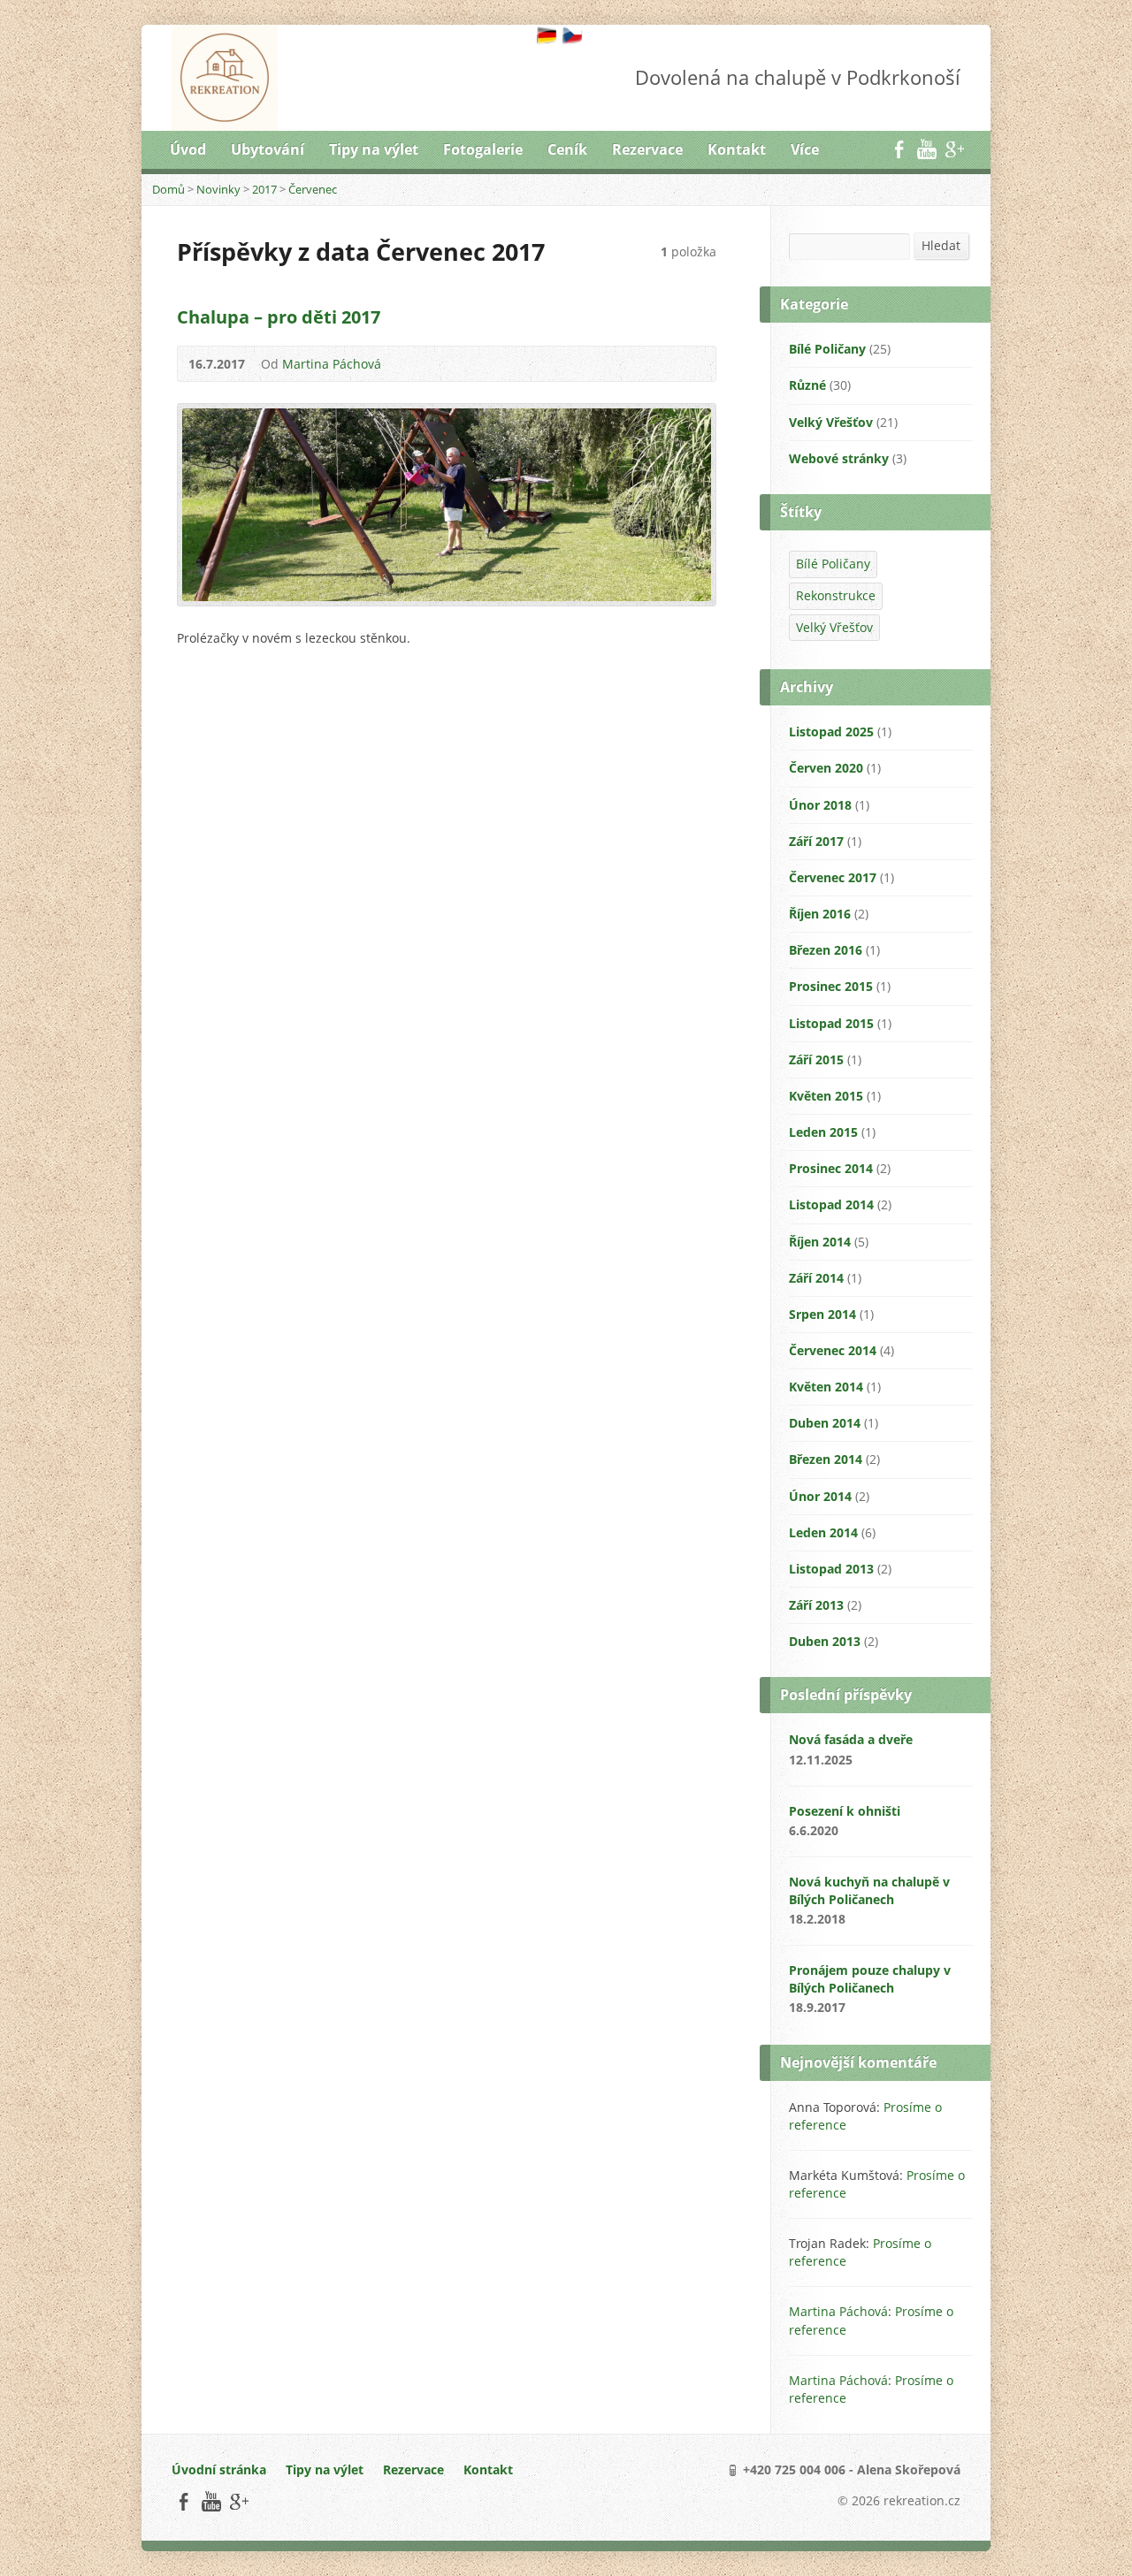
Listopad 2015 (831, 1023)
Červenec (313, 189)
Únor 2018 (820, 805)
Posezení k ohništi (845, 1811)
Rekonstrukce (836, 595)
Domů (168, 189)
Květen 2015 (826, 1096)
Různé (807, 385)
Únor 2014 (820, 1496)
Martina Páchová (332, 364)
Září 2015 (816, 1059)
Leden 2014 (823, 1532)
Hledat (941, 245)
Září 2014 (816, 1278)
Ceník (567, 149)
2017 (264, 189)
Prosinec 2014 (831, 1168)
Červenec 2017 (833, 877)
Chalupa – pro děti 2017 (279, 316)
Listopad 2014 (831, 1204)
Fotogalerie (483, 149)
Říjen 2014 (820, 1242)
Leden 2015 (823, 1132)
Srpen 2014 (822, 1314)
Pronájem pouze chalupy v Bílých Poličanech (870, 1979)
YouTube (926, 149)
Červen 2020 (826, 768)
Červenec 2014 (833, 1350)
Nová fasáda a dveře (851, 1739)
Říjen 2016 (820, 914)
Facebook (899, 149)
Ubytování (268, 149)
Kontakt (737, 149)
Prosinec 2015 (831, 986)
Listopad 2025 (831, 732)
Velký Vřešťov (831, 422)
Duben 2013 (825, 1641)
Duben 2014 (825, 1423)
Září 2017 (816, 841)
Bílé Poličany (827, 349)
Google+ (954, 149)
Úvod (188, 149)
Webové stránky (839, 458)
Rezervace (647, 149)
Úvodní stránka (219, 2469)
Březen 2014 (826, 1459)
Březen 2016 (826, 950)
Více (805, 149)
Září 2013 (816, 1605)
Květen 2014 (826, 1387)
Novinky (218, 189)
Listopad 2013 (831, 1569)
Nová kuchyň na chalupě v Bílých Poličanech (869, 1890)
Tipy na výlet (374, 149)
